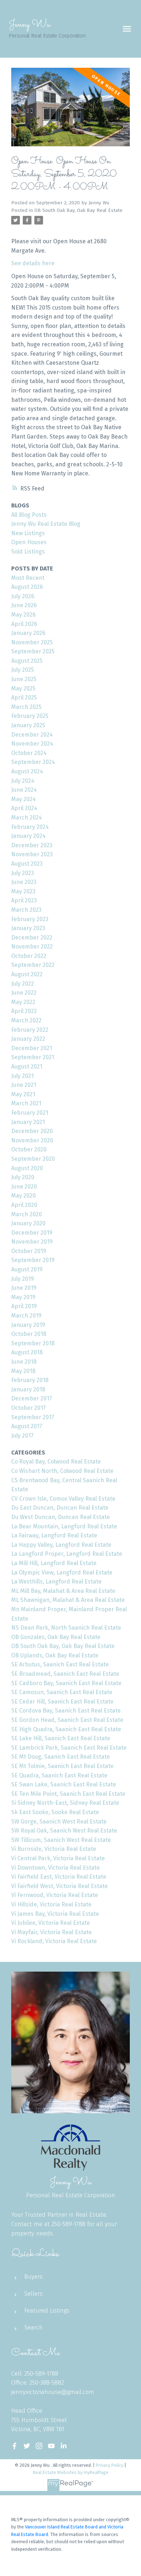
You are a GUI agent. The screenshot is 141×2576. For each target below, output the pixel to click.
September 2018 (33, 1343)
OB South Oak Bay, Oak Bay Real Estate (78, 210)
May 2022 (23, 1002)
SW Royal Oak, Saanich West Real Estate (64, 1831)
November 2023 (32, 854)
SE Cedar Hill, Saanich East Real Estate (62, 1702)
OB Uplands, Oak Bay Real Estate (55, 1655)
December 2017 (32, 1398)
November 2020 (32, 1140)
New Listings (28, 533)
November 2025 (32, 642)
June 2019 (24, 1288)
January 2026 (28, 633)
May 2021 (23, 1094)
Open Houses (29, 542)
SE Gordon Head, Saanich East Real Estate (67, 1720)
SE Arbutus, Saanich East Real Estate (60, 1664)
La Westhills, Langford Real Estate (56, 1582)
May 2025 (23, 689)
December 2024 (32, 735)
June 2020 (24, 1187)
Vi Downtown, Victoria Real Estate (55, 1868)
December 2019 (32, 1233)
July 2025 (23, 670)
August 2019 (27, 1269)
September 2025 (33, 651)
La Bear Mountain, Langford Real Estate (64, 1526)
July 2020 (23, 1177)
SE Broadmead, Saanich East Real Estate (65, 1674)
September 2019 (33, 1260)
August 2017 (27, 1426)
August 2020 (27, 1168)
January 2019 (28, 1325)
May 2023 (23, 891)
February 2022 (30, 1030)
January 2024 (28, 836)
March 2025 (26, 707)
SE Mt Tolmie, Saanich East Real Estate (62, 1766)
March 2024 (27, 818)
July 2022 (23, 984)
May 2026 (23, 615)
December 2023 (32, 845)
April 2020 (24, 1205)
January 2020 (28, 1223)
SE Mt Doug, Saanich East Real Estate (61, 1757)
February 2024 (30, 827)
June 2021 (24, 1085)
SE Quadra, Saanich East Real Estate (59, 1775)
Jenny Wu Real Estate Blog (46, 524)
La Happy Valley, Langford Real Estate (61, 1545)
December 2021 (32, 1048)
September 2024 (33, 762)
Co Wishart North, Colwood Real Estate (62, 1471)
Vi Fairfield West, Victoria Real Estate (59, 1886)
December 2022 (32, 938)
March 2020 (27, 1214)
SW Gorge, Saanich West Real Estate (59, 1822)
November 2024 (32, 744)
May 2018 (23, 1371)
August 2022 (27, 974)
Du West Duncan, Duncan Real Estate (61, 1517)
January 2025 (28, 725)
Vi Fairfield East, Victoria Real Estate (59, 1877)
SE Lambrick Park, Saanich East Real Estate (69, 1748)
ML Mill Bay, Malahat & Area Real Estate (63, 1591)
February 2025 (30, 716)
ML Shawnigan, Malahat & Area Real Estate (68, 1600)
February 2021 (30, 1113)
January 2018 (28, 1389)
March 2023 (26, 910)
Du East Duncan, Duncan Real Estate (60, 1508)
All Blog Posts (29, 515)
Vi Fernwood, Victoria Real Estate (55, 1895)
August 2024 (27, 771)
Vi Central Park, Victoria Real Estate (58, 1858)
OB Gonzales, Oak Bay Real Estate (56, 1637)
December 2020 (32, 1131)
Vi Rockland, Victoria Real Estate (54, 1941)
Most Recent (28, 578)
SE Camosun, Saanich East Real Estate (62, 1692)
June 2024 (24, 790)
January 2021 (28, 1122)
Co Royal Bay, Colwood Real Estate (56, 1462)
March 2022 (26, 1020)
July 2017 (22, 1436)
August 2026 (27, 587)
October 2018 (29, 1334)
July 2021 (22, 1076)
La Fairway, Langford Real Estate (54, 1535)
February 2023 (30, 919)
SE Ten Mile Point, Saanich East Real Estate (68, 1794)
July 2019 (23, 1279)
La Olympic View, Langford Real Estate (62, 1573)
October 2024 (29, 753)
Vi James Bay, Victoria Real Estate (55, 1914)
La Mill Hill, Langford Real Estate (54, 1563)
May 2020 (23, 1196)
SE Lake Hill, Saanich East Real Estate (61, 1738)
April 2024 (24, 808)
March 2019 (26, 1316)
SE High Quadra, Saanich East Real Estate (66, 1729)
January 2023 (28, 928)
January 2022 (28, 1039)
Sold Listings (28, 552)
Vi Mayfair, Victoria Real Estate (52, 1932)
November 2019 (32, 1242)
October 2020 (29, 1149)
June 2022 (24, 993)
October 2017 (29, 1408)
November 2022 (32, 947)
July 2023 (23, 873)
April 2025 (24, 698)
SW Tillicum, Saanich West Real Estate (61, 1840)
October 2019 (29, 1251)
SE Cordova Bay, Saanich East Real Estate (66, 1711)
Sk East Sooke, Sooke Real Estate (55, 1812)
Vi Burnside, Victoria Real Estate (54, 1849)
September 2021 (33, 1057)
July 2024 (23, 781)
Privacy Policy (110, 2465)
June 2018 (24, 1362)
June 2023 (24, 882)
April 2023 (24, 900)
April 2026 (24, 624)
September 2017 (33, 1417)
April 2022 (24, 1011)
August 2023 (27, 864)
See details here (33, 263)
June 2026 (24, 605)
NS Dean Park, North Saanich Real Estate (66, 1628)
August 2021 (27, 1067)
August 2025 (27, 661)
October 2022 (29, 956)
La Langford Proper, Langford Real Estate (67, 1554)
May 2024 (23, 799)
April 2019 (24, 1306)
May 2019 (23, 1297)
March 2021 (26, 1103)
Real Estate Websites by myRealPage (71, 2472)
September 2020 (33, 1159)
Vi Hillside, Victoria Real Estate (51, 1904)
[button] (14, 2446)
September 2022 (33, 965)
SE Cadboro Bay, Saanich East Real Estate (66, 1683)
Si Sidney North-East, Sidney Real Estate (65, 1803)
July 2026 (23, 596)
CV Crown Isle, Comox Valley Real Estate (63, 1499)
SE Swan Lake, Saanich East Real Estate (64, 1784)
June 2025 (24, 679)
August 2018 (27, 1352)
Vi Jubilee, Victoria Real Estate (51, 1923)
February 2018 (30, 1380)
